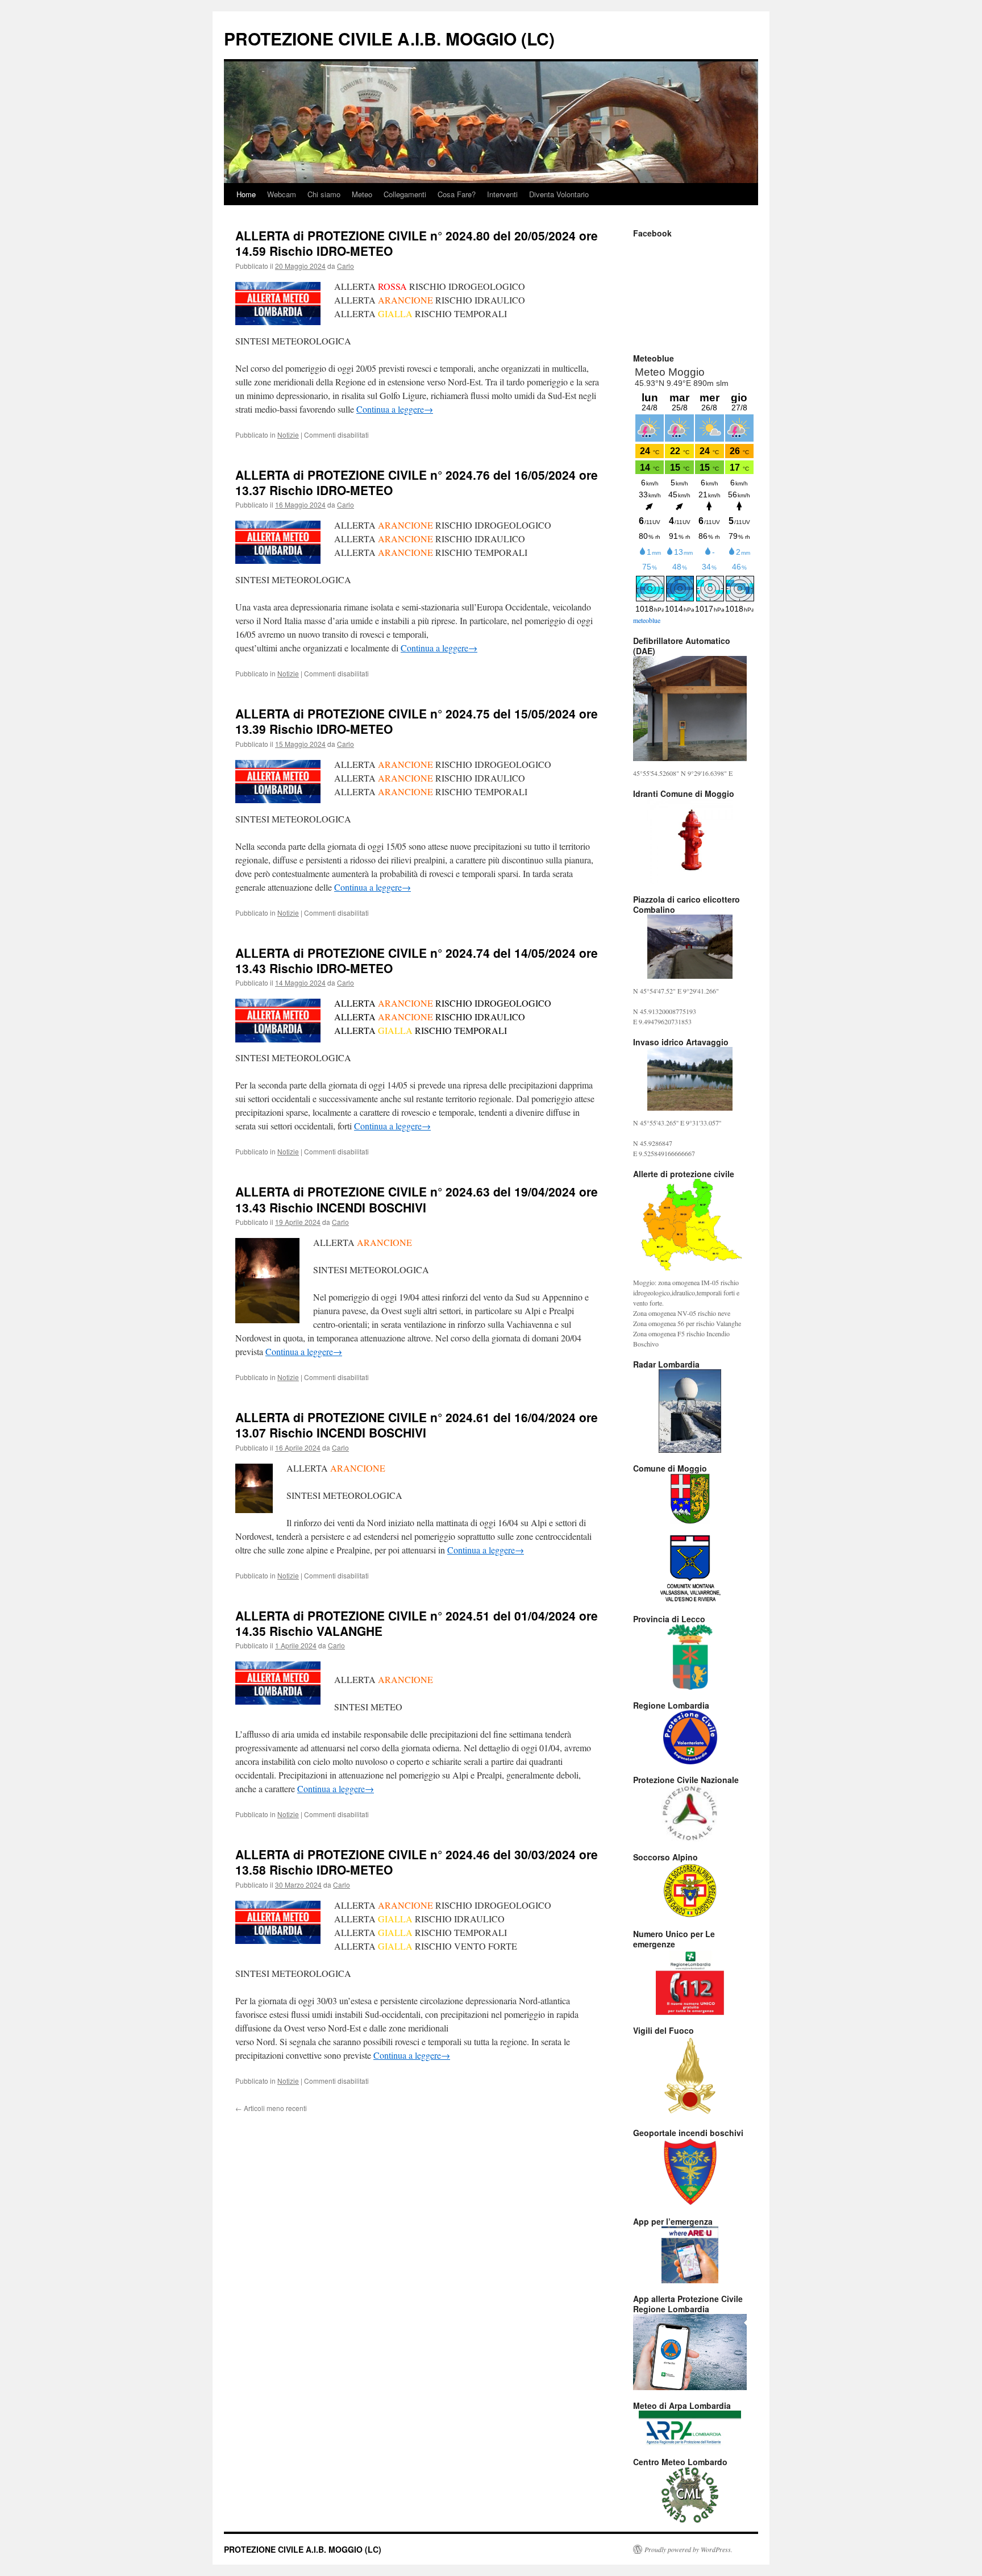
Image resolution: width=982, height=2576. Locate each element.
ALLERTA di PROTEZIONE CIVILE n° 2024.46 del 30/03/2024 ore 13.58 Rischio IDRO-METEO (417, 1862)
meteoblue (647, 620)
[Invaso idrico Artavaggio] (690, 1079)
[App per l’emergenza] (690, 2255)
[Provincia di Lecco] (690, 1657)
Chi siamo (324, 194)
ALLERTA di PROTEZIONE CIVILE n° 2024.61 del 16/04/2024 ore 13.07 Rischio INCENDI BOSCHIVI (417, 1425)
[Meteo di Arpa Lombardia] (690, 2428)
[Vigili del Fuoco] (690, 2076)
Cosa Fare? (457, 194)
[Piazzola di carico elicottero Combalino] (690, 947)
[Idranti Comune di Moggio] (690, 841)
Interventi (502, 194)
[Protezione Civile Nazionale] (690, 1813)
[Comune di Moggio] (690, 1499)
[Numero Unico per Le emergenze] (690, 1982)
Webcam (282, 194)
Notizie (288, 435)
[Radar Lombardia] (690, 1411)
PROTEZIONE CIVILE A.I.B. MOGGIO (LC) (389, 38)
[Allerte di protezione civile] (690, 1225)
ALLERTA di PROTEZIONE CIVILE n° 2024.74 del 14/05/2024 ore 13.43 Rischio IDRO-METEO (417, 960)
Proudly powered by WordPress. (688, 2549)
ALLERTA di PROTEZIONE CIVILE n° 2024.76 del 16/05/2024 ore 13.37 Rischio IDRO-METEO (417, 482)
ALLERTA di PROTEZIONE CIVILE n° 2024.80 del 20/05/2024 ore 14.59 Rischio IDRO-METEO (417, 243)
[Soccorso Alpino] (690, 1890)
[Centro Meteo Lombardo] (690, 2495)
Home (246, 194)
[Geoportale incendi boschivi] (690, 2172)
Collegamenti (405, 194)
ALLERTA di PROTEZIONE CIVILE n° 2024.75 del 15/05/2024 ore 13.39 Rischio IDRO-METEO (417, 721)
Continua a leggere (395, 409)
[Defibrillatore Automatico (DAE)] (690, 709)
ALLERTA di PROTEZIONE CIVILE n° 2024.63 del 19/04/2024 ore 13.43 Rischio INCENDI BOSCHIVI (417, 1199)
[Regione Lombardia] (690, 1737)
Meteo (362, 194)
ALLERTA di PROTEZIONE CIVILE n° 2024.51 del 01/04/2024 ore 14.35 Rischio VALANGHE (417, 1623)
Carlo (346, 266)
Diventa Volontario (559, 194)
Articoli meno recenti (271, 2108)
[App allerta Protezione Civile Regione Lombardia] (690, 2352)
